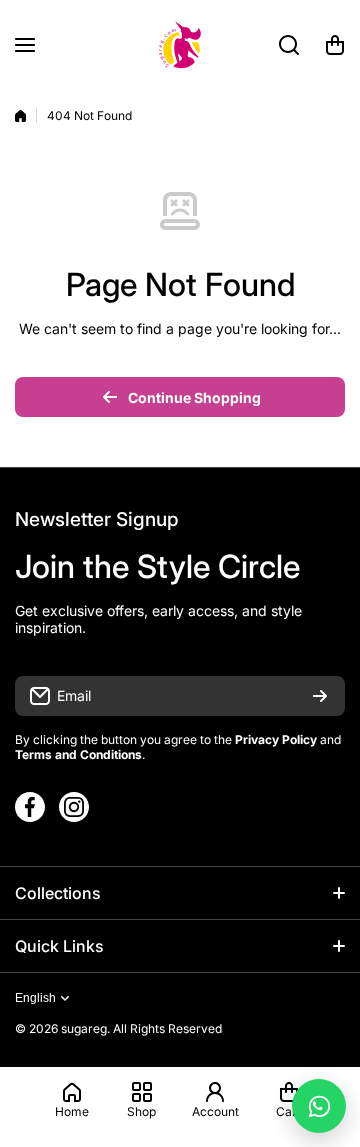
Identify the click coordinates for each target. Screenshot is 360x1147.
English (35, 998)
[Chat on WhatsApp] (319, 1106)
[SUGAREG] (180, 45)
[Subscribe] (320, 696)
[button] (335, 45)
